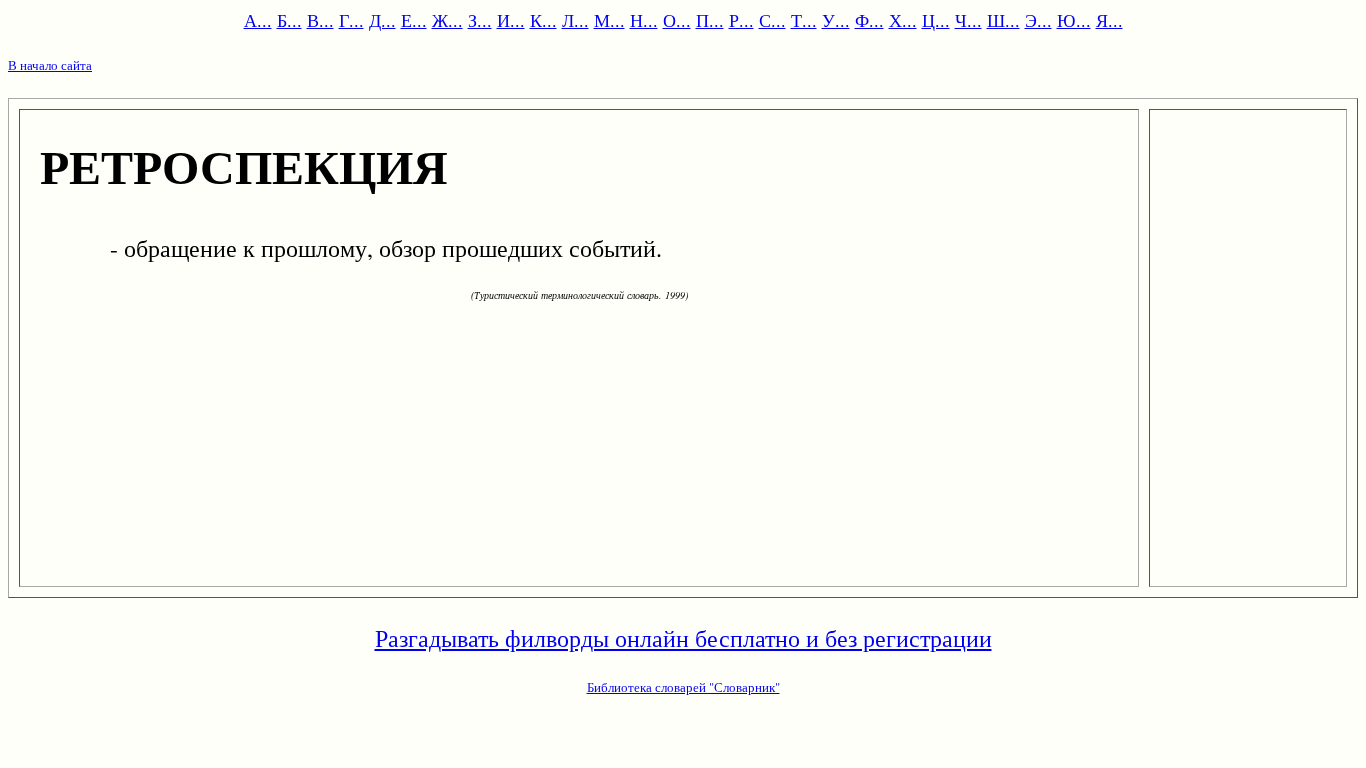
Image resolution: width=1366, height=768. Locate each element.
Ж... (447, 20)
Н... (644, 20)
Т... (804, 20)
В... (320, 20)
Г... (351, 20)
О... (677, 20)
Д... (382, 20)
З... (480, 20)
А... (258, 20)
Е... (414, 20)
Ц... (936, 20)
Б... (289, 20)
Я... (1109, 20)
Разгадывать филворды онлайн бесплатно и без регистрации (683, 638)
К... (543, 20)
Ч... (968, 20)
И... (511, 20)
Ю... (1074, 20)
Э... (1038, 20)
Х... (903, 20)
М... (609, 20)
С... (772, 20)
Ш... (1003, 20)
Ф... (869, 20)
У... (836, 20)
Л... (575, 20)
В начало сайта (50, 65)
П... (710, 20)
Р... (741, 20)
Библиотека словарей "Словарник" (683, 687)
